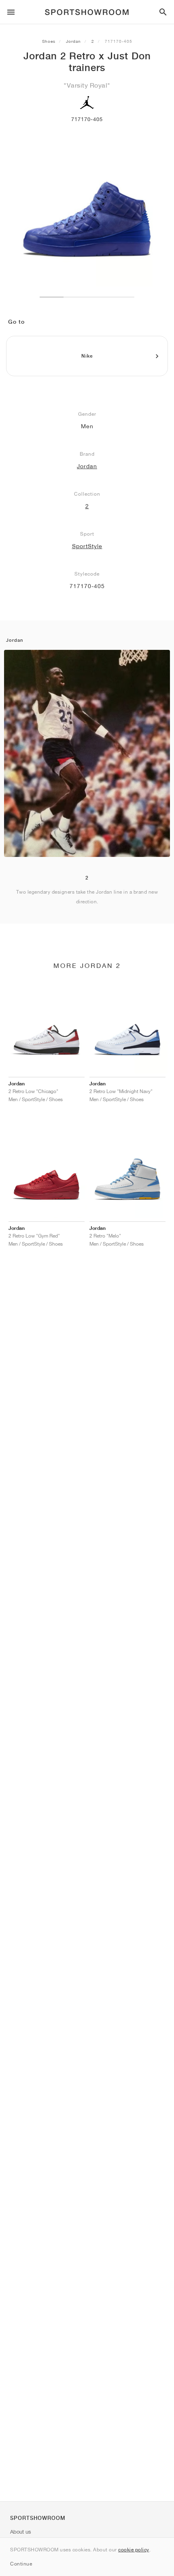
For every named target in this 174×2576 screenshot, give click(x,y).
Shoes (49, 41)
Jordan (73, 41)
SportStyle (87, 546)
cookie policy (134, 2550)
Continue (21, 2564)
